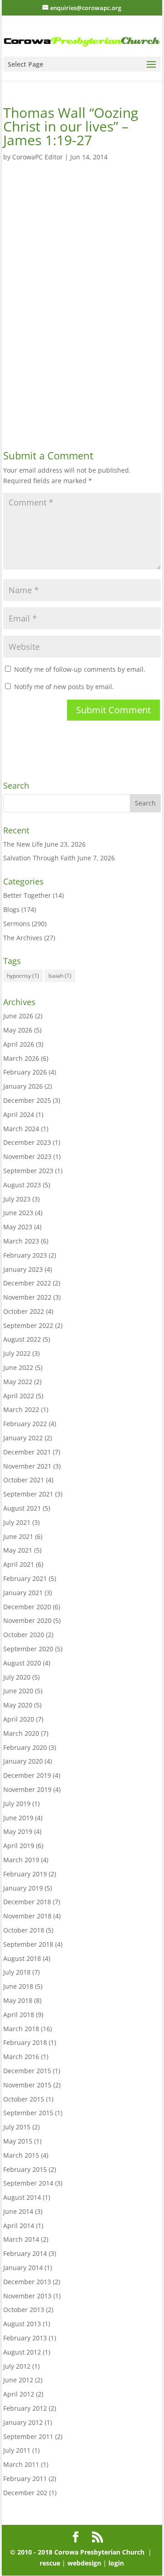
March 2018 (21, 2029)
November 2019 (27, 1789)
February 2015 (25, 2169)
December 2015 (27, 2071)
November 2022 (27, 1297)
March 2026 (21, 1058)
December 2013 (27, 2282)
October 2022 (24, 1311)
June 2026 (18, 1016)
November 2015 (27, 2085)
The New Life (23, 844)
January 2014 (23, 2268)
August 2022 (22, 1339)
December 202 (25, 2493)
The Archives (23, 938)
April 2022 (19, 1396)
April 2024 (19, 1114)
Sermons (17, 924)
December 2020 (27, 1607)
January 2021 (23, 1593)
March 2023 (21, 1241)
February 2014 (25, 2253)
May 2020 (18, 1705)
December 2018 (27, 1902)
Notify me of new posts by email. (64, 687)
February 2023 (25, 1255)
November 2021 (27, 1466)
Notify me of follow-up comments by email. (80, 669)
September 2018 (28, 1944)
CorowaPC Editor (38, 157)
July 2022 (17, 1353)
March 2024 (21, 1129)
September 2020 (28, 1649)
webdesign (84, 2563)
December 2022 (27, 1283)
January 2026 (23, 1086)
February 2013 (25, 2338)
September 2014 (28, 2183)
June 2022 (18, 1367)
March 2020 (21, 1733)
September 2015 (28, 2113)
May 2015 (18, 2141)
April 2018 (19, 2015)
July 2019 (17, 1804)
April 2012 (19, 2394)
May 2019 (18, 1831)
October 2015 (24, 2099)
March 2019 (21, 1860)
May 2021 (18, 1550)
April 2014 (19, 2226)
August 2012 (22, 2352)
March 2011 (21, 2464)
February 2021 (25, 1578)
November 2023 (27, 1156)
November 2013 (27, 2296)
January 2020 (23, 1761)
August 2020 (22, 1663)
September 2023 (28, 1171)
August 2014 (22, 2197)
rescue (51, 2563)
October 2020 (24, 1635)
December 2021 (27, 1452)
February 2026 (25, 1072)
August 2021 (22, 1508)
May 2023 (18, 1227)
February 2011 (25, 2479)
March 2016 (21, 2057)
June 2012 (18, 2380)
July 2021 (17, 1522)
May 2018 (18, 2000)
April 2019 (19, 1846)
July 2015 (17, 2127)
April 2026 (19, 1044)
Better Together (27, 895)
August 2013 (22, 2324)
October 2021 (24, 1480)
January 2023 (23, 1269)
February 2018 (25, 2042)
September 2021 (28, 1494)
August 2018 (22, 1958)
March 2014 (21, 2239)
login (116, 2563)
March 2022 (21, 1409)
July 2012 (17, 2366)
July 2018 (17, 1972)
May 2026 (18, 1030)
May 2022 (18, 1382)
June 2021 (18, 1536)
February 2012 (25, 2408)
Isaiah (60, 976)
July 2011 (17, 2450)
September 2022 (28, 1325)
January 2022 (23, 1438)
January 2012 (23, 2422)
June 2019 (18, 1818)
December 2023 (27, 1142)
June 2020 (18, 1691)
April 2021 (19, 1564)
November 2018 (27, 1916)
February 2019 (25, 1874)
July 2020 (17, 1677)
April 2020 (19, 1719)
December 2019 (27, 1775)
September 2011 (28, 2436)
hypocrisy (23, 976)
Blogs (11, 909)
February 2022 (25, 1424)
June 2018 (18, 1986)
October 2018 (24, 1930)
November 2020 (27, 1620)
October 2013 (24, 2310)
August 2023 (22, 1185)
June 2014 (18, 2211)
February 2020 (25, 1747)
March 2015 (21, 2155)
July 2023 (17, 1199)
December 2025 (27, 1100)
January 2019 (23, 1888)
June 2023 (18, 1213)
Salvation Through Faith (39, 858)
